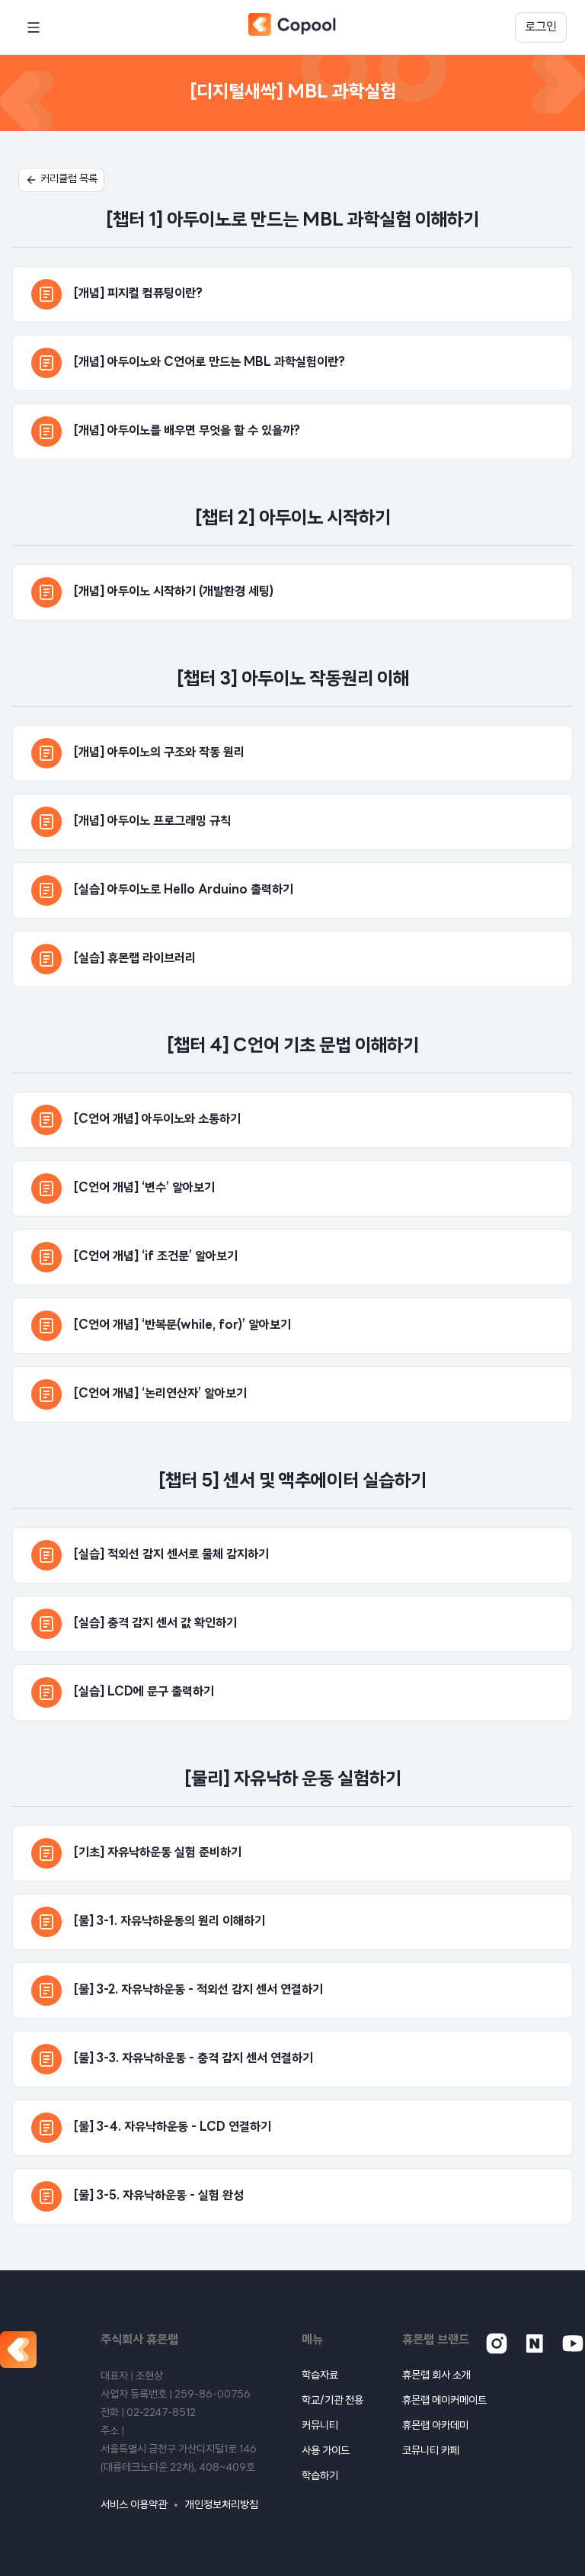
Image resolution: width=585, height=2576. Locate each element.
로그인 (541, 27)
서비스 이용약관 (134, 2505)
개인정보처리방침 (222, 2505)
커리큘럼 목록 (69, 180)
